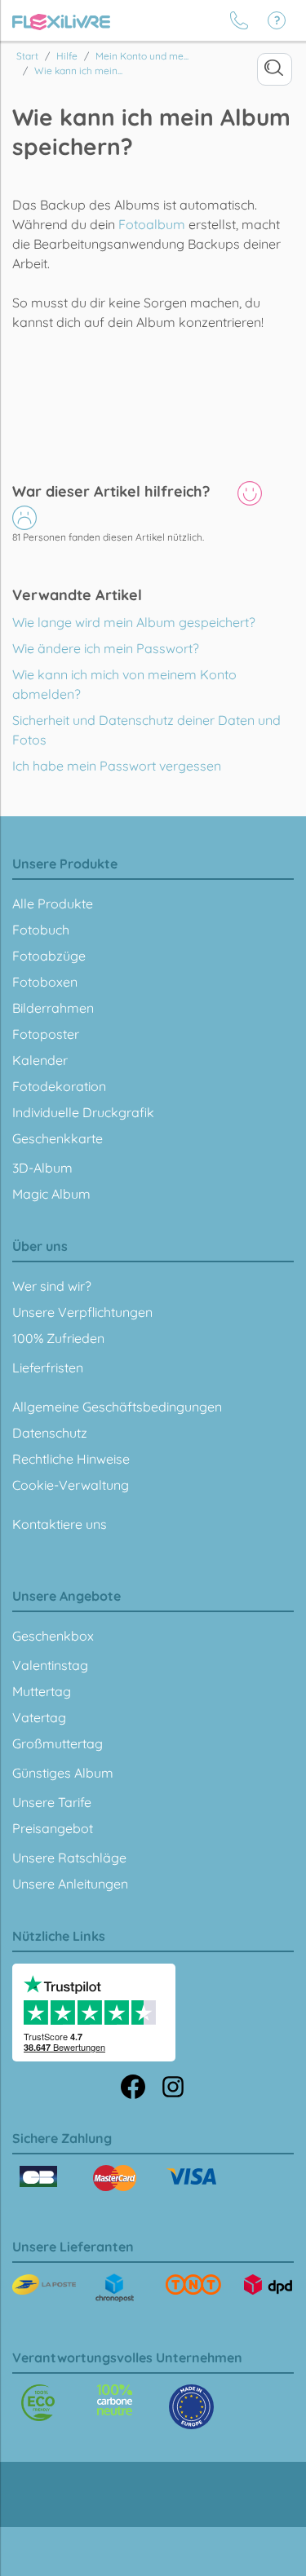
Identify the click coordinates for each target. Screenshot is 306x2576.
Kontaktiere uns (60, 1524)
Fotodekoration (59, 1086)
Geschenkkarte (58, 1138)
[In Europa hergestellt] (115, 2400)
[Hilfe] (277, 20)
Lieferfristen (48, 1368)
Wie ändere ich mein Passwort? (106, 648)
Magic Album (51, 1194)
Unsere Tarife (52, 1802)
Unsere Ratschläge (69, 1858)
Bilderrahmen (53, 1008)
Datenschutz (50, 1433)
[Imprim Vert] (38, 2403)
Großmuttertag (58, 1743)
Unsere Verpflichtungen (82, 1312)
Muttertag (42, 1691)
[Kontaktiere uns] (239, 20)
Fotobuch (41, 930)
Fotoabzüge (49, 956)
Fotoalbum (152, 224)
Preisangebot (53, 1828)
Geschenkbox (53, 1636)
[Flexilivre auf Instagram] (173, 2085)
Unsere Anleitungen (70, 1884)
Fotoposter (46, 1034)
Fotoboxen (45, 982)
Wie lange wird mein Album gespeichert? (134, 622)
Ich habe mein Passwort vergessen (117, 766)
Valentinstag (50, 1665)
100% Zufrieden (58, 1338)
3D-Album (42, 1168)
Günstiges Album (63, 1773)
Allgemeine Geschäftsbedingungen (117, 1407)
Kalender (40, 1060)
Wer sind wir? (52, 1286)
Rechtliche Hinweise (71, 1459)
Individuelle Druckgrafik (83, 1112)
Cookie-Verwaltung (71, 1485)
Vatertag (39, 1717)
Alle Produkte (53, 904)
